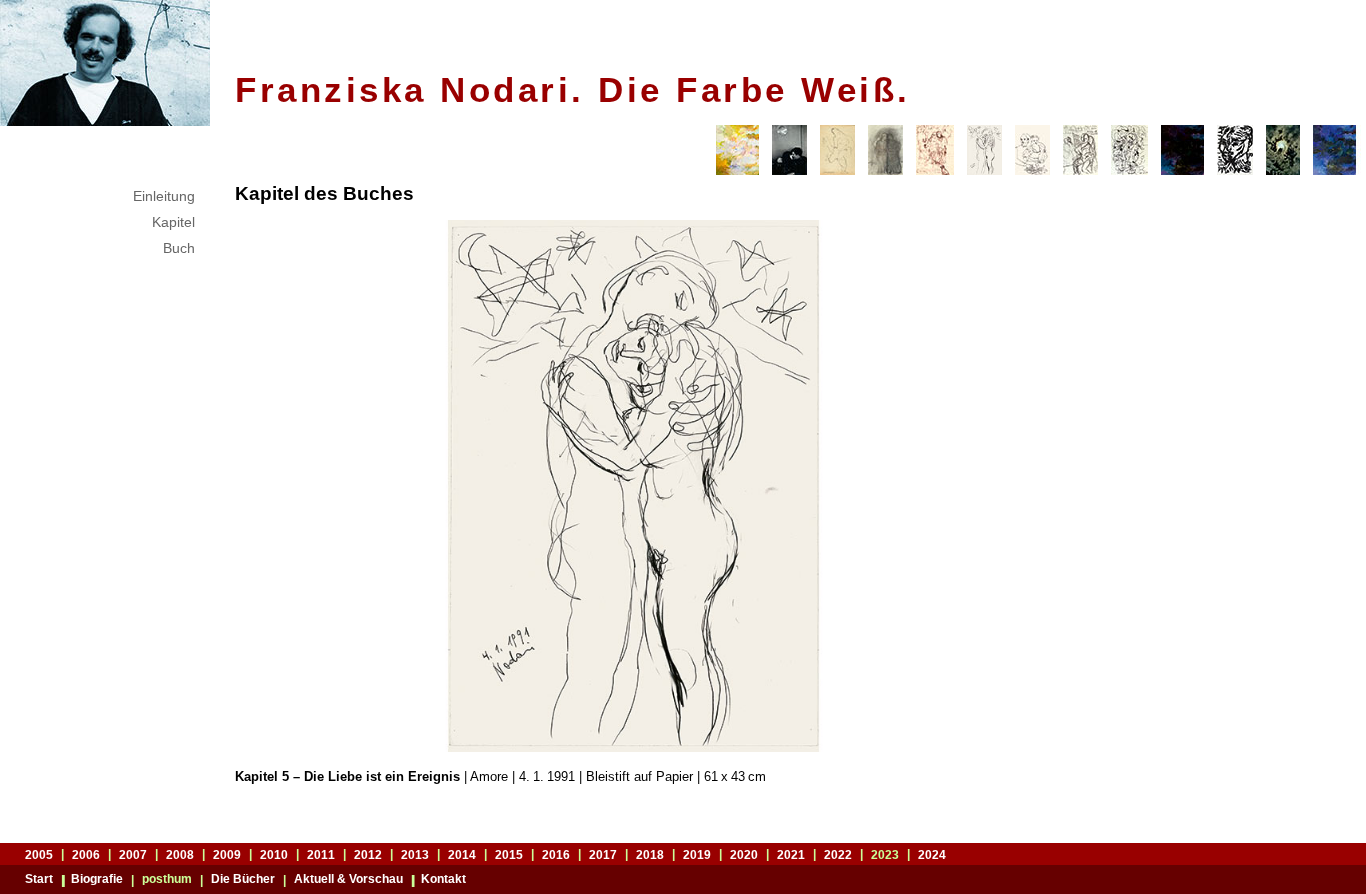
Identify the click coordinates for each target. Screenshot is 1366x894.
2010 (274, 854)
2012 (368, 854)
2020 (744, 854)
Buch (179, 248)
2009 (227, 854)
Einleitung (164, 196)
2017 (603, 854)
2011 (321, 854)
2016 (556, 854)
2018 (650, 854)
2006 (86, 854)
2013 (415, 854)
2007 (133, 854)
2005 (39, 854)
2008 (180, 854)
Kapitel (173, 222)
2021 (791, 854)
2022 (838, 854)
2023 (885, 854)
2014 (462, 854)
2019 (697, 854)
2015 (509, 854)
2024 (932, 854)
